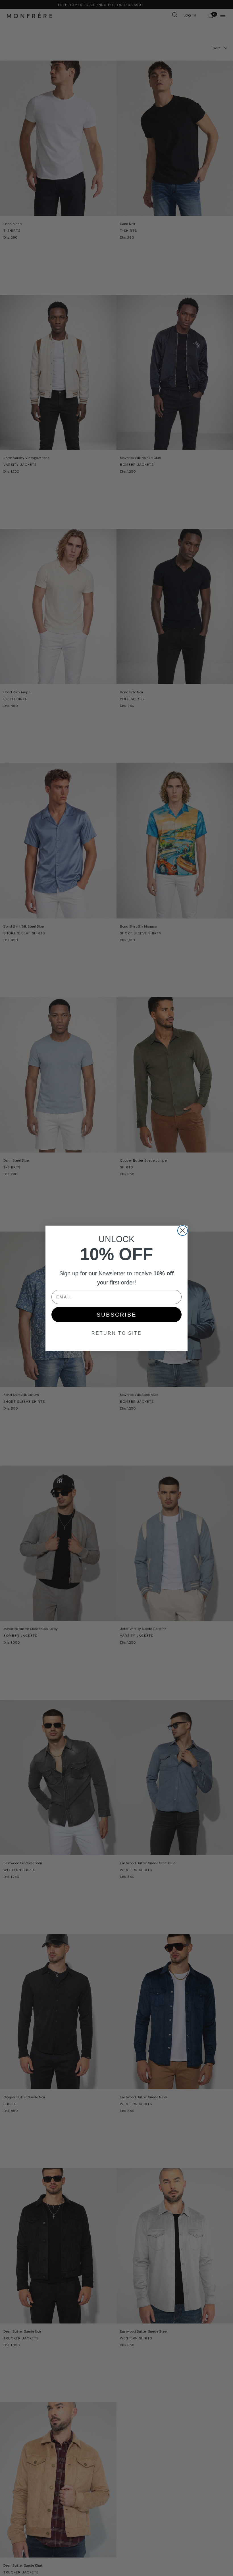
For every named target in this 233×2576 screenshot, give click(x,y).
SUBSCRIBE (116, 1315)
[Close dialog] (183, 1231)
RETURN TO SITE (117, 1333)
